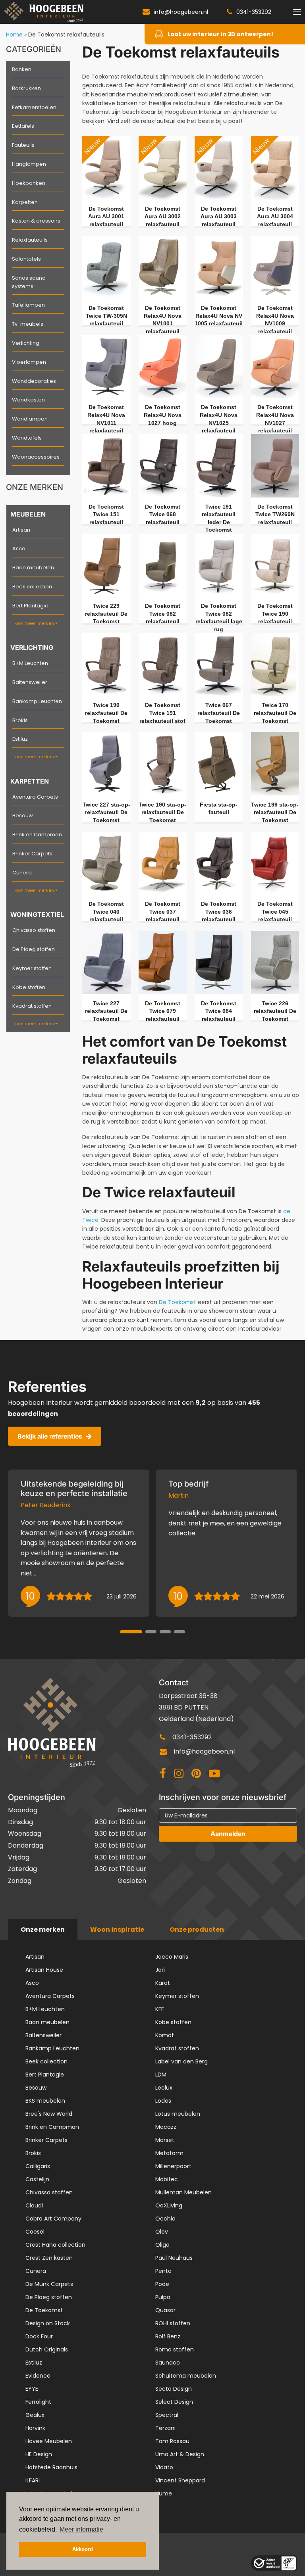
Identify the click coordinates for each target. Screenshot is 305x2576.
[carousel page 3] (165, 1632)
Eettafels (23, 126)
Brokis (20, 720)
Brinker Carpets (32, 854)
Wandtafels (27, 438)
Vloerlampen (29, 362)
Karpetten (25, 202)
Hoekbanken (29, 183)
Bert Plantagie (30, 606)
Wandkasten (28, 400)
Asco (19, 548)
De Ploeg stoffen (34, 949)
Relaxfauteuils (30, 240)
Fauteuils (23, 145)
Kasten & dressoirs (36, 221)
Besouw (23, 815)
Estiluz (20, 739)
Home (14, 35)
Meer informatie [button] (81, 2529)
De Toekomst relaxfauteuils (66, 35)
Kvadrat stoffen (32, 1006)
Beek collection (32, 587)
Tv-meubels (28, 324)
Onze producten (197, 1930)
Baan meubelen (33, 568)
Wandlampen (30, 419)
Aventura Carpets (35, 797)
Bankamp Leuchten (37, 701)
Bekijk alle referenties (50, 1436)
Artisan (21, 530)
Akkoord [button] (83, 2549)
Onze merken (43, 1930)
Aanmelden (228, 1834)
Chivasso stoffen (34, 930)
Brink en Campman (37, 835)
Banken (22, 69)
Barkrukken (26, 88)
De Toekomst (178, 1302)
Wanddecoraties (34, 381)
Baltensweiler (30, 682)
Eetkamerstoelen (34, 107)
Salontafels (26, 259)
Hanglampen (29, 164)
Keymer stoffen (32, 968)
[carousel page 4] (180, 1632)
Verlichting (26, 343)
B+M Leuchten (30, 663)
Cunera (22, 873)
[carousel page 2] (151, 1632)
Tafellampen (28, 305)
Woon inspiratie (117, 1930)
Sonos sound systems (29, 282)
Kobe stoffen (29, 987)
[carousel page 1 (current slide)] (131, 1632)
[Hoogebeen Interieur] (44, 12)
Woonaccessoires (36, 457)
